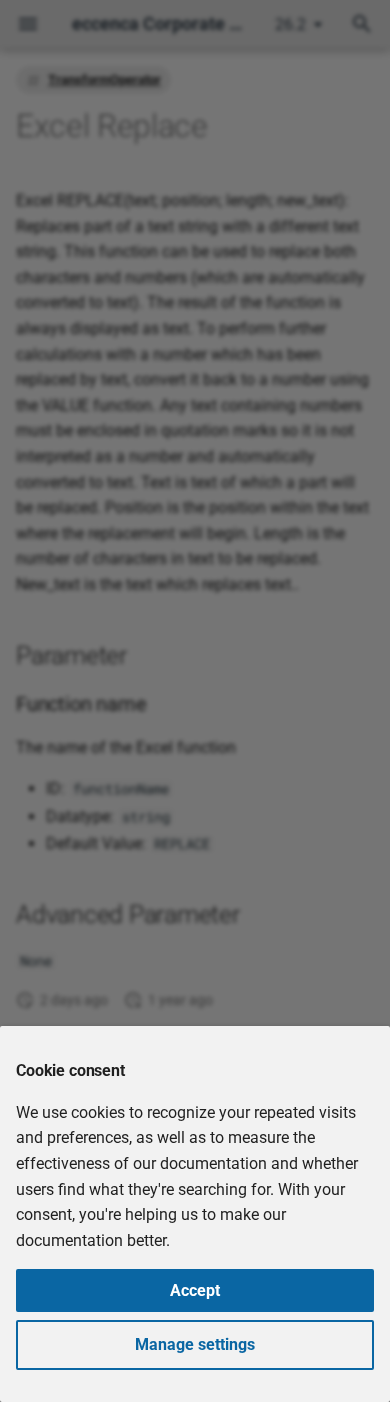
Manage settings (195, 1344)
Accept (195, 1290)
